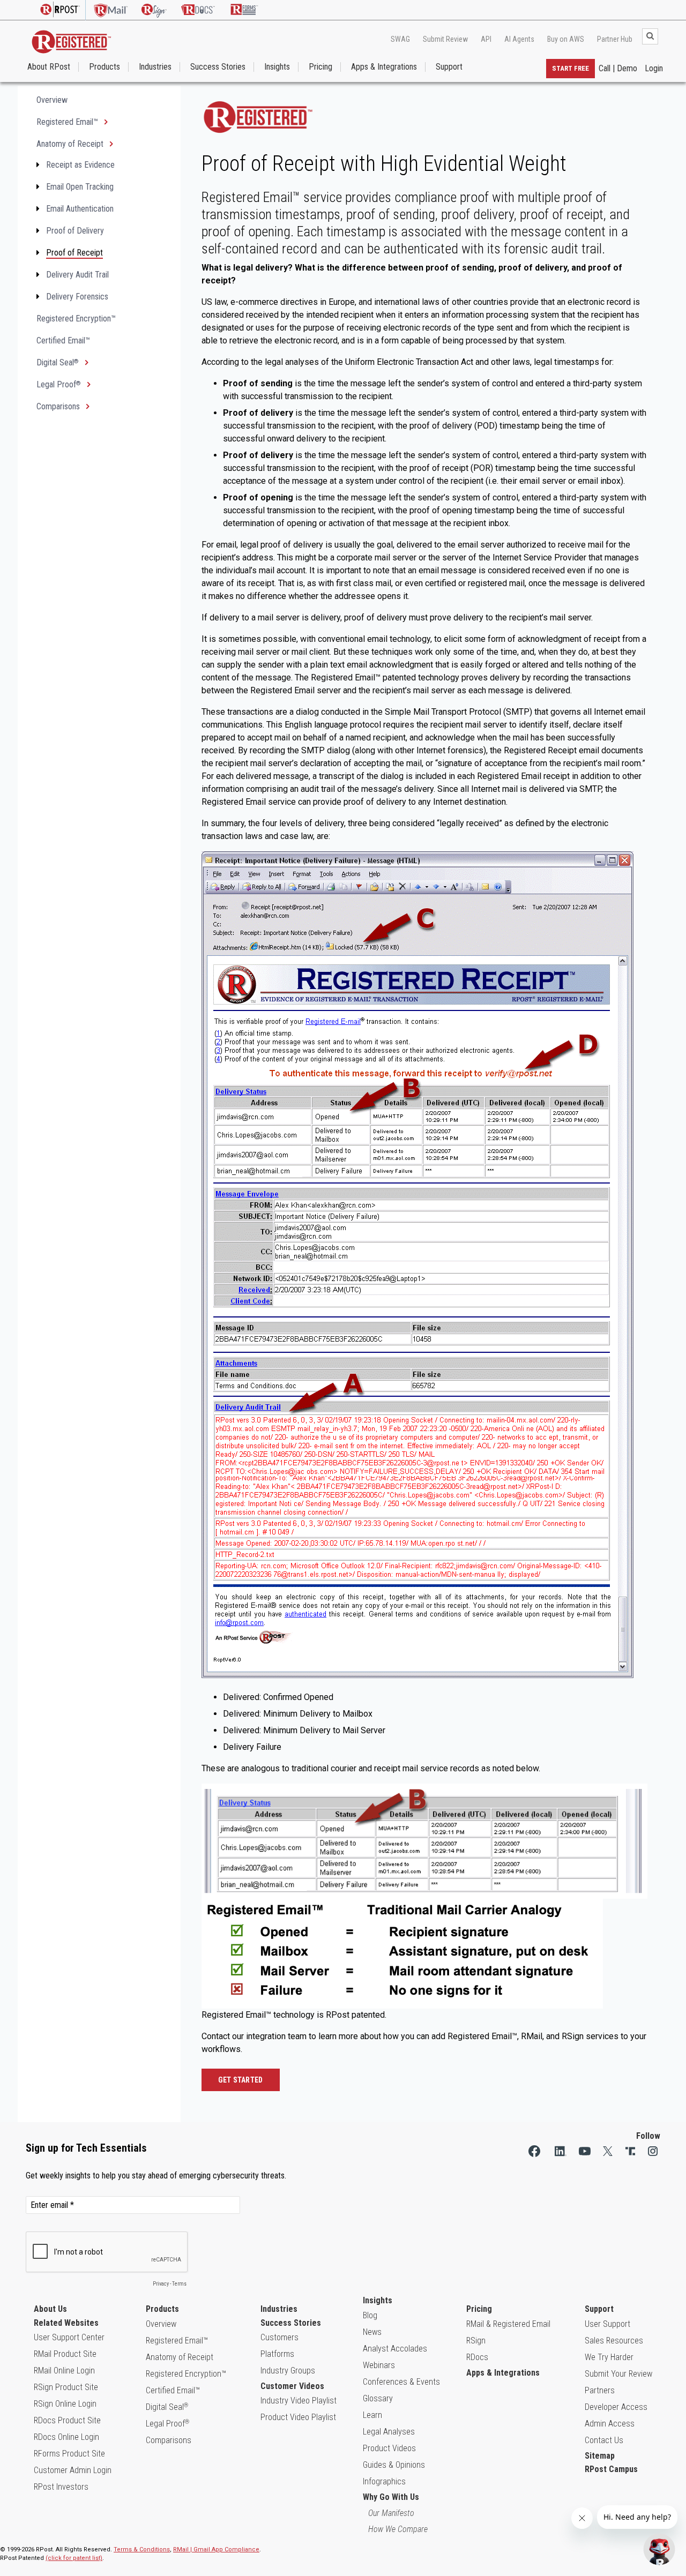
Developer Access (616, 2407)
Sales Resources (614, 2341)
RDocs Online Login (66, 2437)
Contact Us (604, 2440)
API (486, 39)
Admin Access (610, 2424)
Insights (277, 67)
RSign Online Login (65, 2404)
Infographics (384, 2481)
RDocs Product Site (67, 2420)
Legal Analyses (389, 2432)
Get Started (241, 2080)
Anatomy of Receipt (71, 144)
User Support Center (69, 2337)
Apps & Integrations (384, 67)
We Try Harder (609, 2357)
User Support (607, 2324)
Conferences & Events (401, 2382)
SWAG (400, 39)
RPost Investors (61, 2487)
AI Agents (519, 39)
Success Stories (218, 67)
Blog (370, 2315)
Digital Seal (58, 362)
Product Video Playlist (298, 2417)
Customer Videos (292, 2386)
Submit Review (445, 39)
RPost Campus (611, 2469)
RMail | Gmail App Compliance (216, 2549)
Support (449, 67)
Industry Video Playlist (299, 2401)
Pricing (320, 67)
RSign (476, 2341)
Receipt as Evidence (80, 165)
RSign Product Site (66, 2387)
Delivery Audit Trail (77, 275)
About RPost (49, 67)
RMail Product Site (65, 2354)
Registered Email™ (68, 122)
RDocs (477, 2357)
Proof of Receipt (74, 253)
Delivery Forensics (77, 297)
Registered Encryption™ (76, 319)
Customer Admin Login (73, 2470)
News (372, 2332)
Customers (279, 2337)
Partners (600, 2390)
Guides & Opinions (394, 2465)
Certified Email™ (63, 340)
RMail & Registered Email (508, 2324)
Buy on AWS (566, 39)
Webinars (379, 2365)
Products (105, 67)
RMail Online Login (64, 2371)
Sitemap (600, 2456)
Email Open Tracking (80, 187)
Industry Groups (288, 2371)
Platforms (277, 2354)
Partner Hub (615, 39)
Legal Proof (59, 384)
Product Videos (389, 2448)
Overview (52, 100)
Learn (372, 2415)
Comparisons (59, 406)
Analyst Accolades (395, 2349)
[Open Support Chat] (659, 2549)
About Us (50, 2309)
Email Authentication (80, 209)
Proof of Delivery (75, 231)
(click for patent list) (74, 2558)
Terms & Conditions (142, 2549)
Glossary (378, 2398)
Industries (155, 67)
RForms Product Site (69, 2454)
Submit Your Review (618, 2374)
